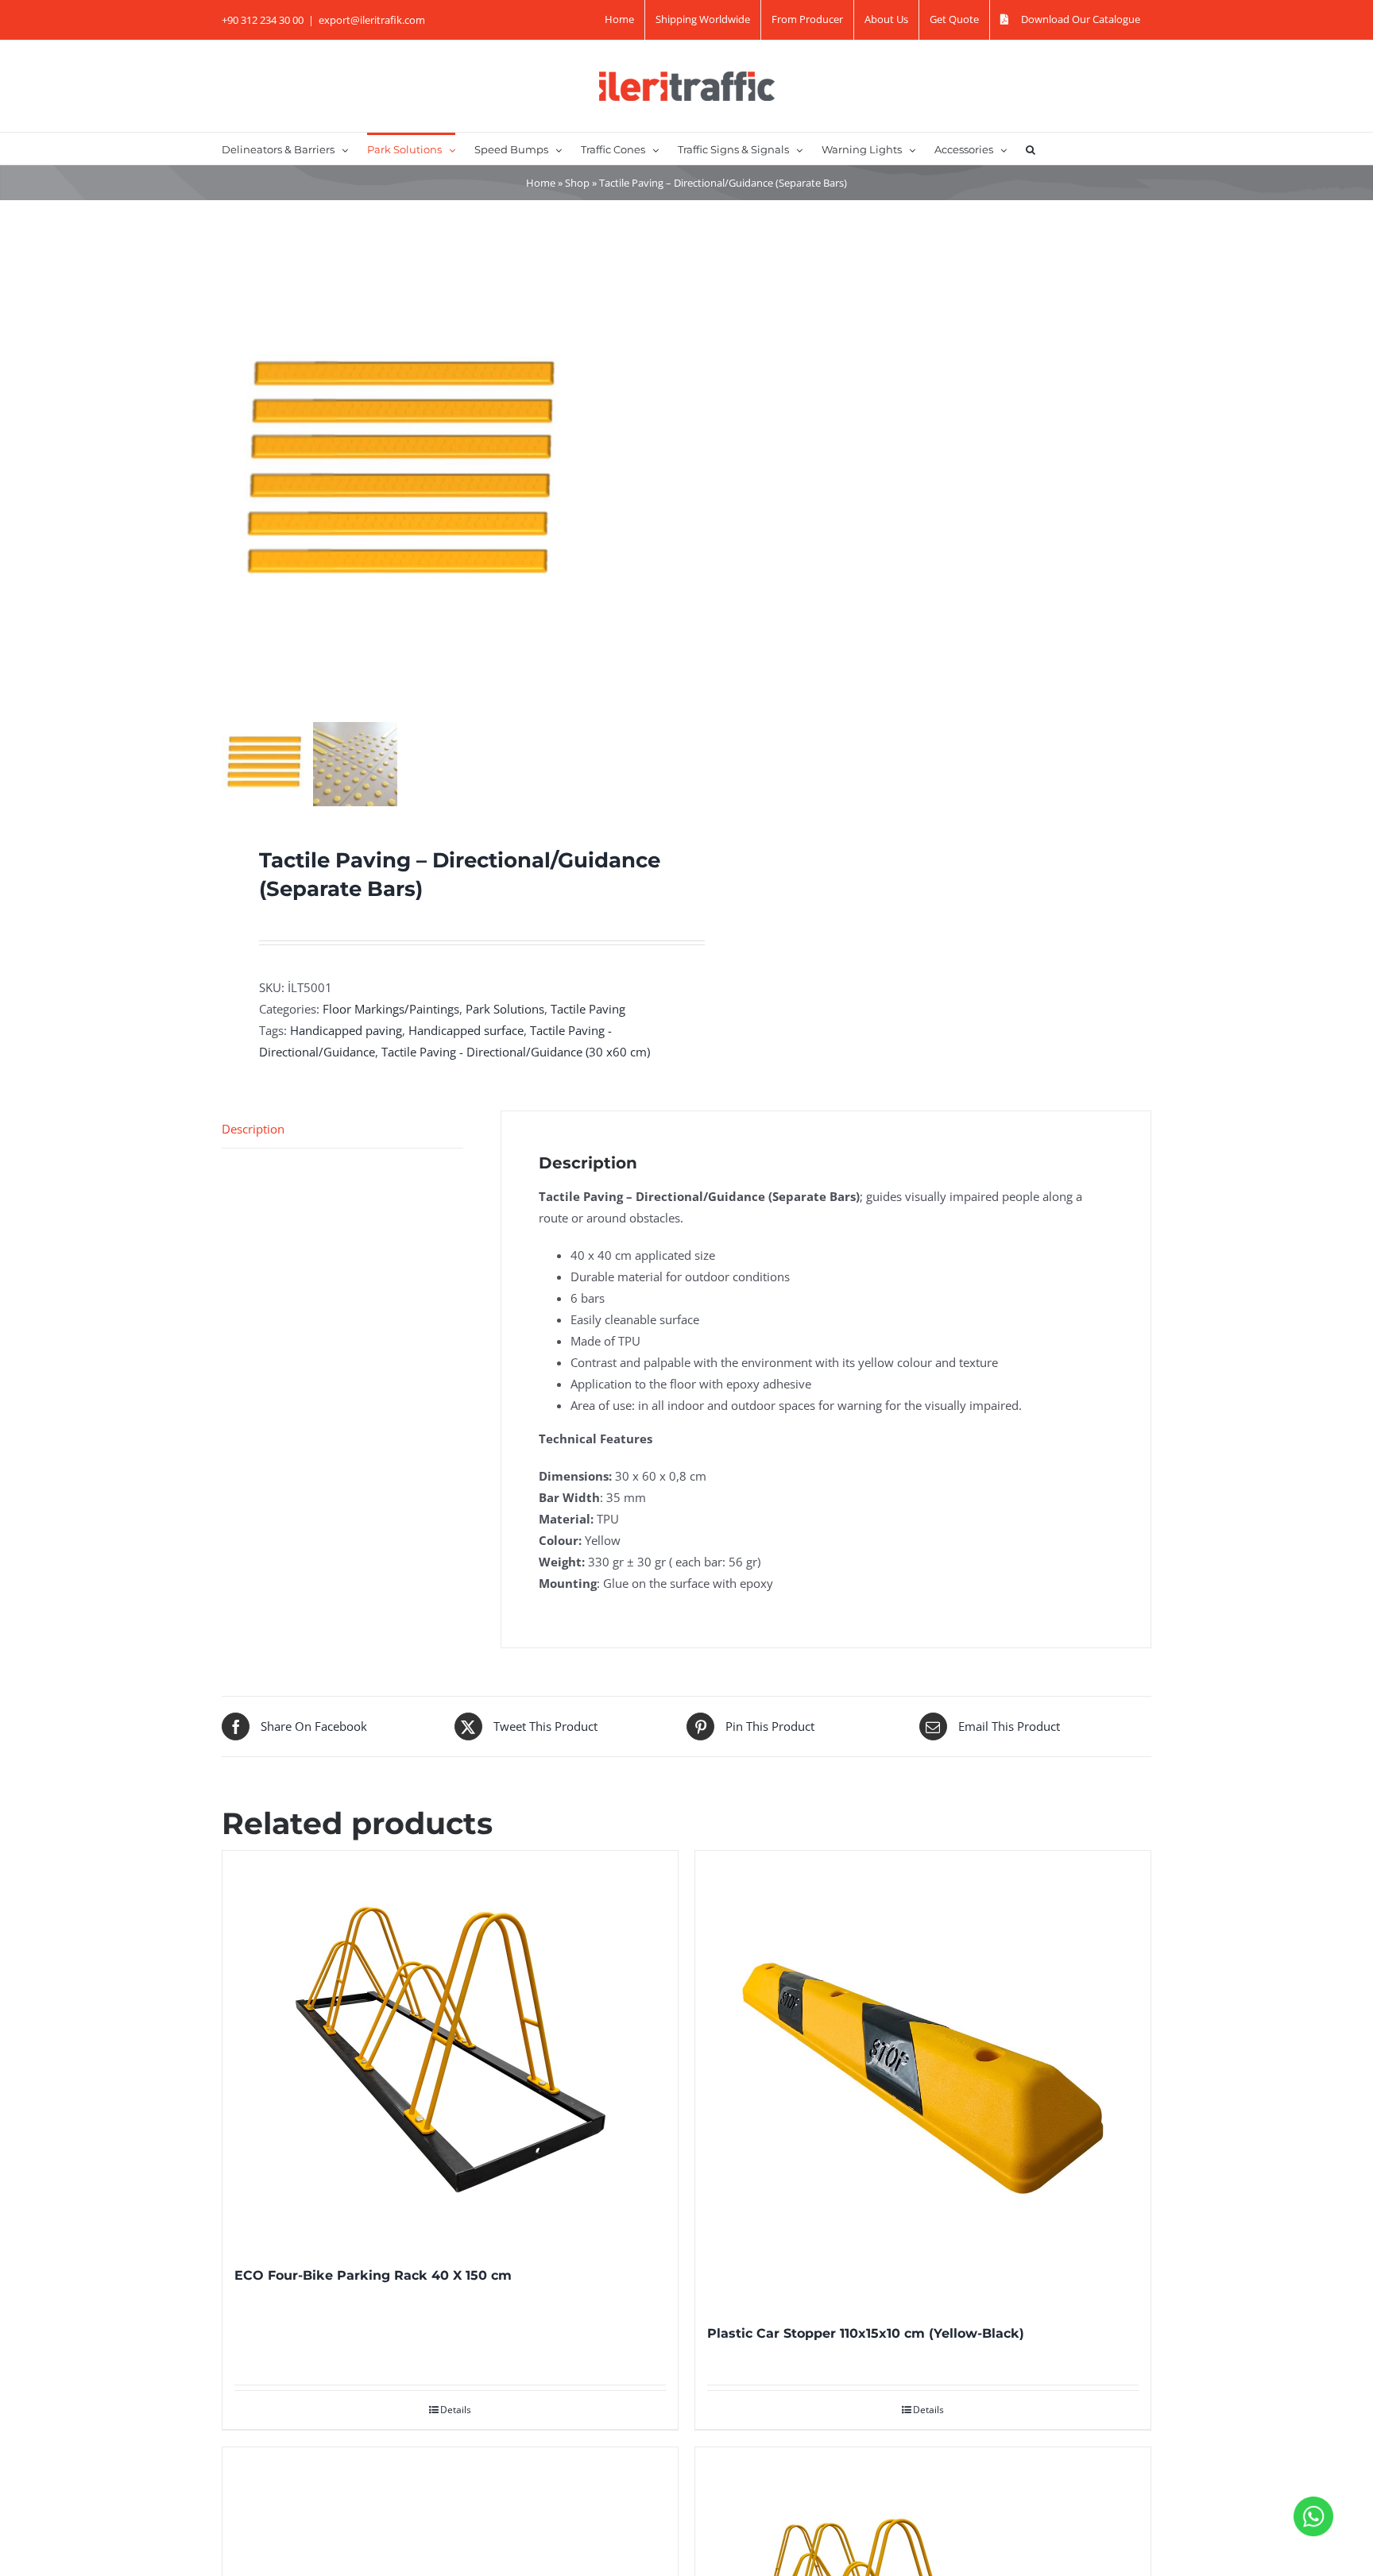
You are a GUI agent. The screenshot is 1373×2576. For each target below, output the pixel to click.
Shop (577, 183)
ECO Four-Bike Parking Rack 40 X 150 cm (373, 2275)
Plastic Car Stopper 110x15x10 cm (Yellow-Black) (866, 2333)
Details (456, 2410)
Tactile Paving (588, 1009)
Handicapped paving (346, 1030)
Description (253, 1129)
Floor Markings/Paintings (391, 1009)
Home (541, 183)
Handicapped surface (466, 1030)
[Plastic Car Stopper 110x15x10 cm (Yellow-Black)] (923, 2078)
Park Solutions (505, 1009)
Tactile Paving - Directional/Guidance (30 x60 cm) (516, 1052)
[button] (1031, 149)
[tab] (342, 1130)
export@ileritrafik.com (372, 20)
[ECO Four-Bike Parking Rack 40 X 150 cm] (450, 2049)
